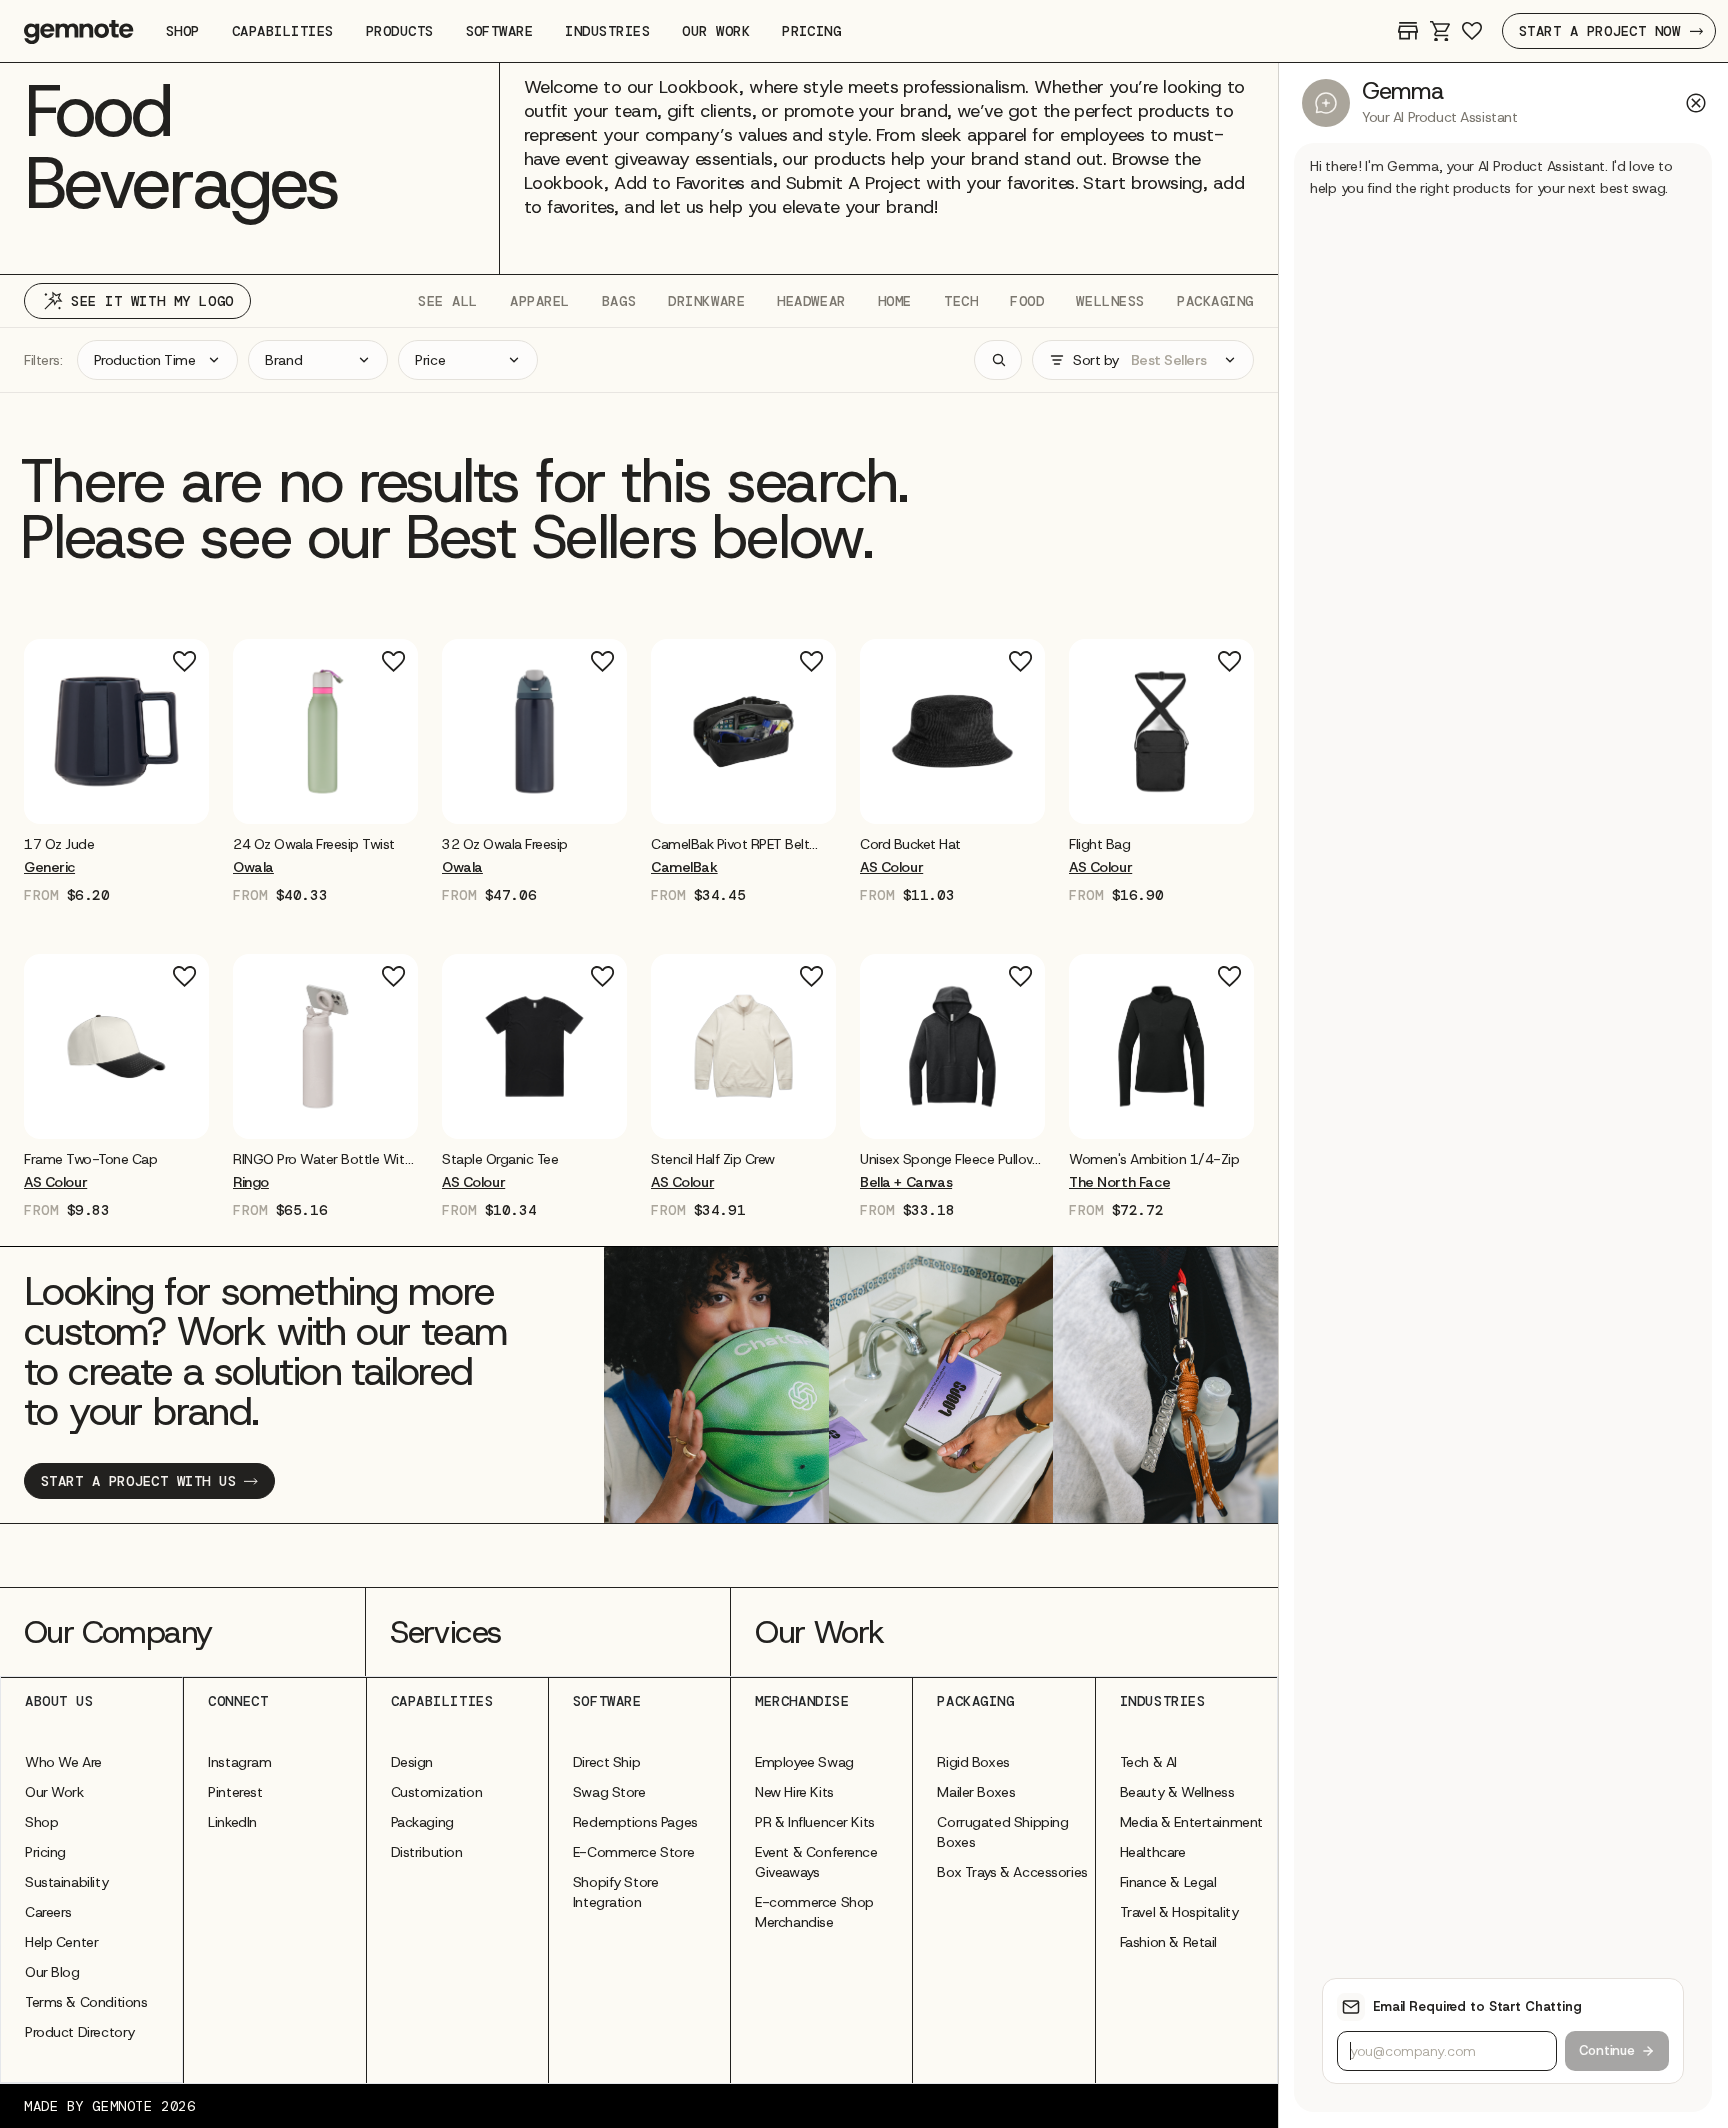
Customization (437, 1792)
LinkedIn (232, 1822)
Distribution (427, 1852)
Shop (41, 1822)
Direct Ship (606, 1762)
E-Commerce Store (633, 1852)
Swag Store (609, 1792)
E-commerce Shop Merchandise (814, 1912)
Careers (48, 1912)
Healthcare (1153, 1852)
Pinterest (235, 1792)
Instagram (239, 1762)
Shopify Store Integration (616, 1892)
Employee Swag (804, 1762)
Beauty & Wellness (1177, 1792)
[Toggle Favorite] (185, 661)
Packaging (422, 1822)
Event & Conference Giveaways (816, 1862)
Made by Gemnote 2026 (109, 2106)
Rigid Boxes (973, 1762)
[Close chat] (1696, 103)
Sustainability (66, 1882)
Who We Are (63, 1762)
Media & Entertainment (1191, 1822)
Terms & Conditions (86, 2002)
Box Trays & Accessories (1012, 1872)
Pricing (45, 1852)
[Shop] (1408, 30)
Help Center (61, 1942)
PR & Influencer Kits (815, 1822)
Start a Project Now (1599, 31)
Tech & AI (1148, 1762)
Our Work (54, 1792)
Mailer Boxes (976, 1792)
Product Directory (80, 2032)
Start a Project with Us (138, 1481)
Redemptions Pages (635, 1822)
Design (412, 1762)
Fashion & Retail (1168, 1942)
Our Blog (52, 1972)
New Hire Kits (794, 1792)
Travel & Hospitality (1179, 1912)
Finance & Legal (1168, 1882)
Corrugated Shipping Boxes (1002, 1832)
